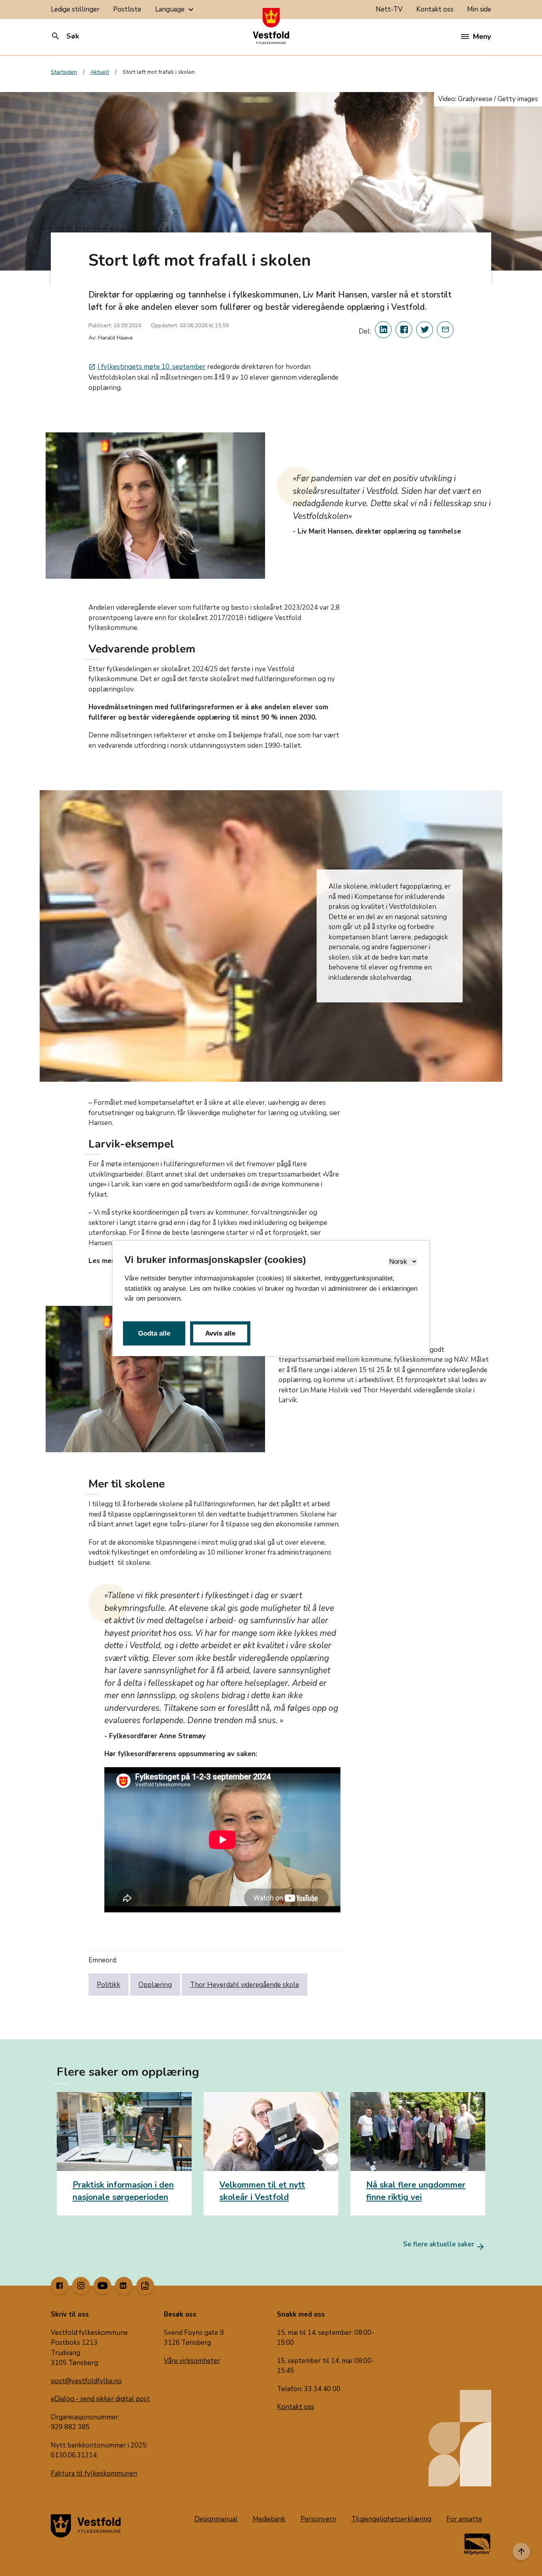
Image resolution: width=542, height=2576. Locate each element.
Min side (479, 9)
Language (175, 10)
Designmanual (216, 2519)
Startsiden (64, 72)
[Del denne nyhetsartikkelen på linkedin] (383, 330)
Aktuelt (100, 72)
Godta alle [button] (154, 1333)
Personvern (318, 2519)
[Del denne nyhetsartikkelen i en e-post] (445, 330)
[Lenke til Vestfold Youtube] (102, 2286)
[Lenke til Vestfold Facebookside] (60, 2286)
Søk (65, 36)
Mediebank (269, 2519)
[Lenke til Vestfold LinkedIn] (124, 2286)
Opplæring (155, 1985)
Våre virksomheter (192, 2361)
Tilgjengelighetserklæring (391, 2519)
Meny (482, 36)
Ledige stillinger (75, 9)
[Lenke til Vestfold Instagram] (81, 2286)
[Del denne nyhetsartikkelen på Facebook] (404, 330)
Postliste (127, 9)
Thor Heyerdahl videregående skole (245, 1985)
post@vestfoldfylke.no (86, 2381)
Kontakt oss (435, 9)
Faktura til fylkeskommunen (94, 2473)
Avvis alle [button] (220, 1333)
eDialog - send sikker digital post (100, 2399)
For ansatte (464, 2519)
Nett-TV (389, 9)
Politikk (109, 1985)
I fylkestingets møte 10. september (147, 367)
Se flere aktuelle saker (444, 2244)
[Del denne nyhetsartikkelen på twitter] (425, 330)
